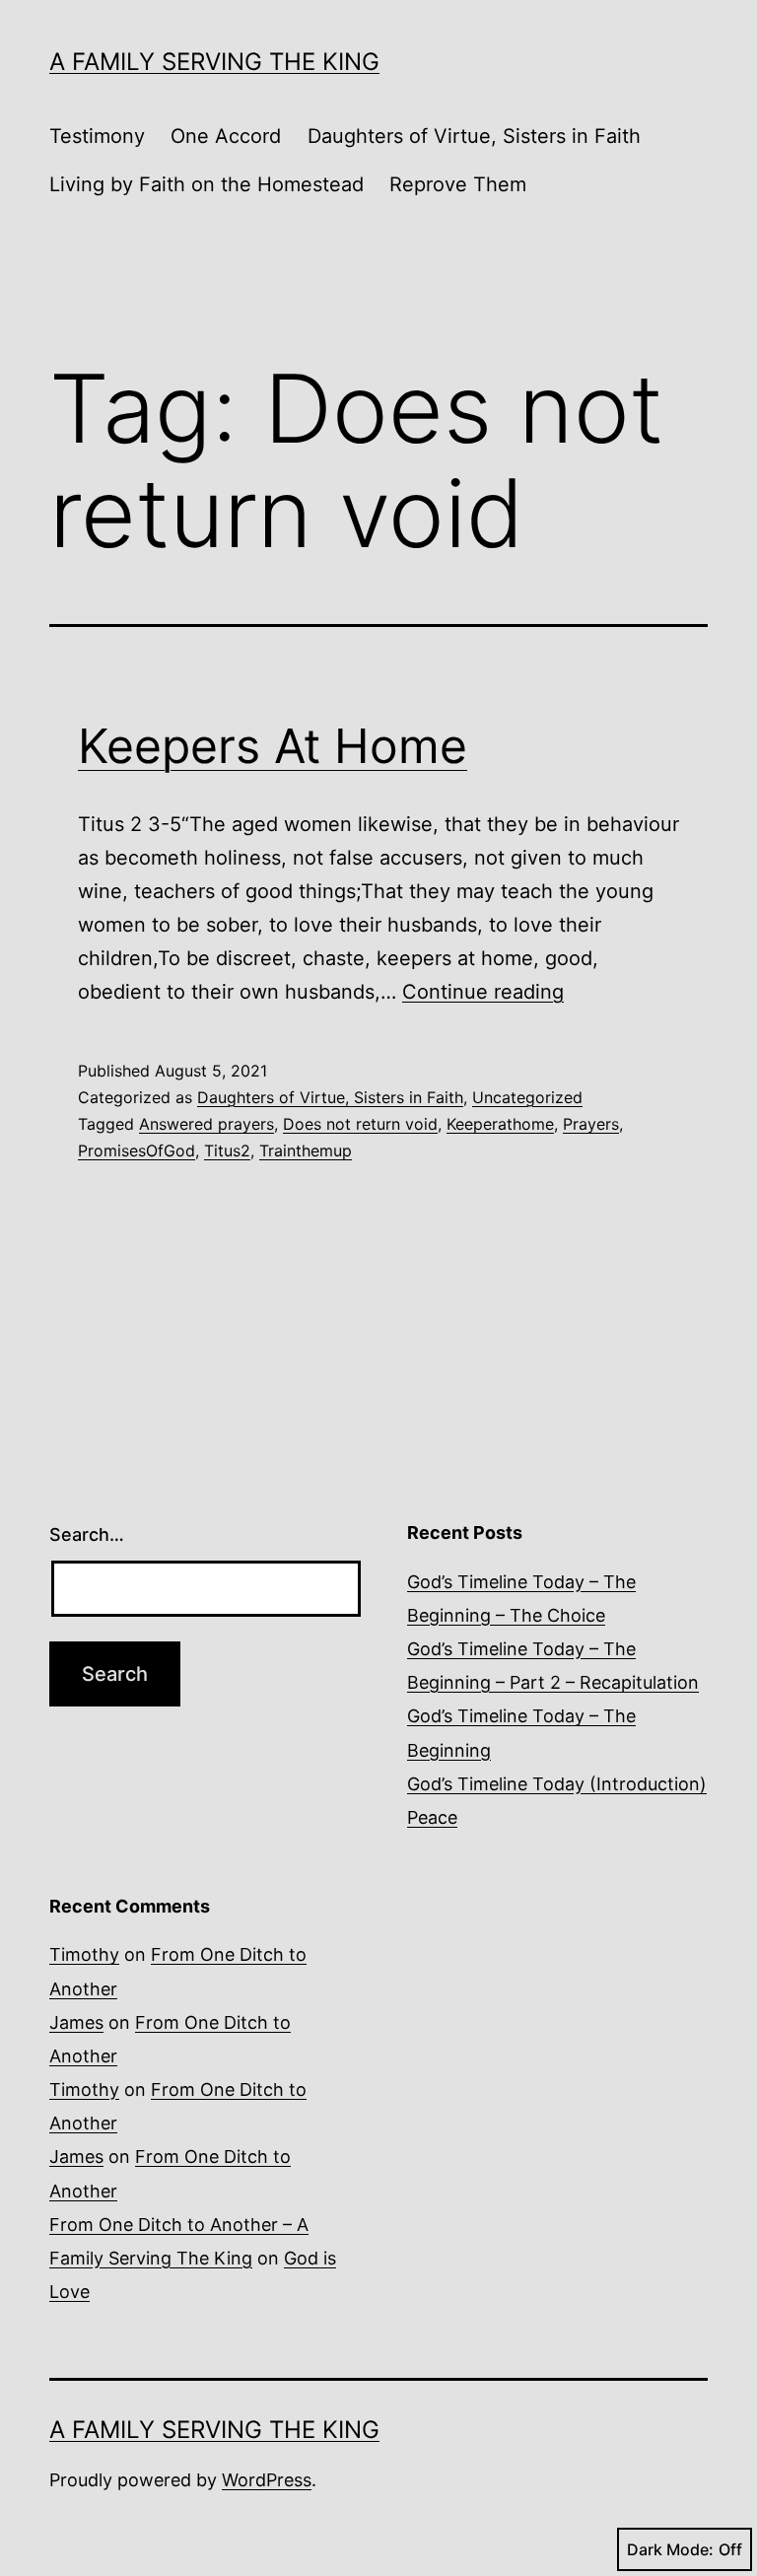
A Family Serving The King (214, 62)
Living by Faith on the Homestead (206, 184)
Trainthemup (306, 1150)
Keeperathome (500, 1124)
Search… (87, 1534)
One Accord (226, 136)
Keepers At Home (273, 746)
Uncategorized (527, 1097)
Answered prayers (206, 1124)
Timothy (84, 1954)
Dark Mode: (670, 2549)
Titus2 (227, 1150)
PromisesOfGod (137, 1150)
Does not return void (360, 1124)
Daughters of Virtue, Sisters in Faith (474, 136)
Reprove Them (458, 184)
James (76, 2022)
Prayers (591, 1124)
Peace (432, 1817)
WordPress (267, 2480)
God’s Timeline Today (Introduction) (557, 1784)
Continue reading (483, 992)
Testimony (97, 136)
